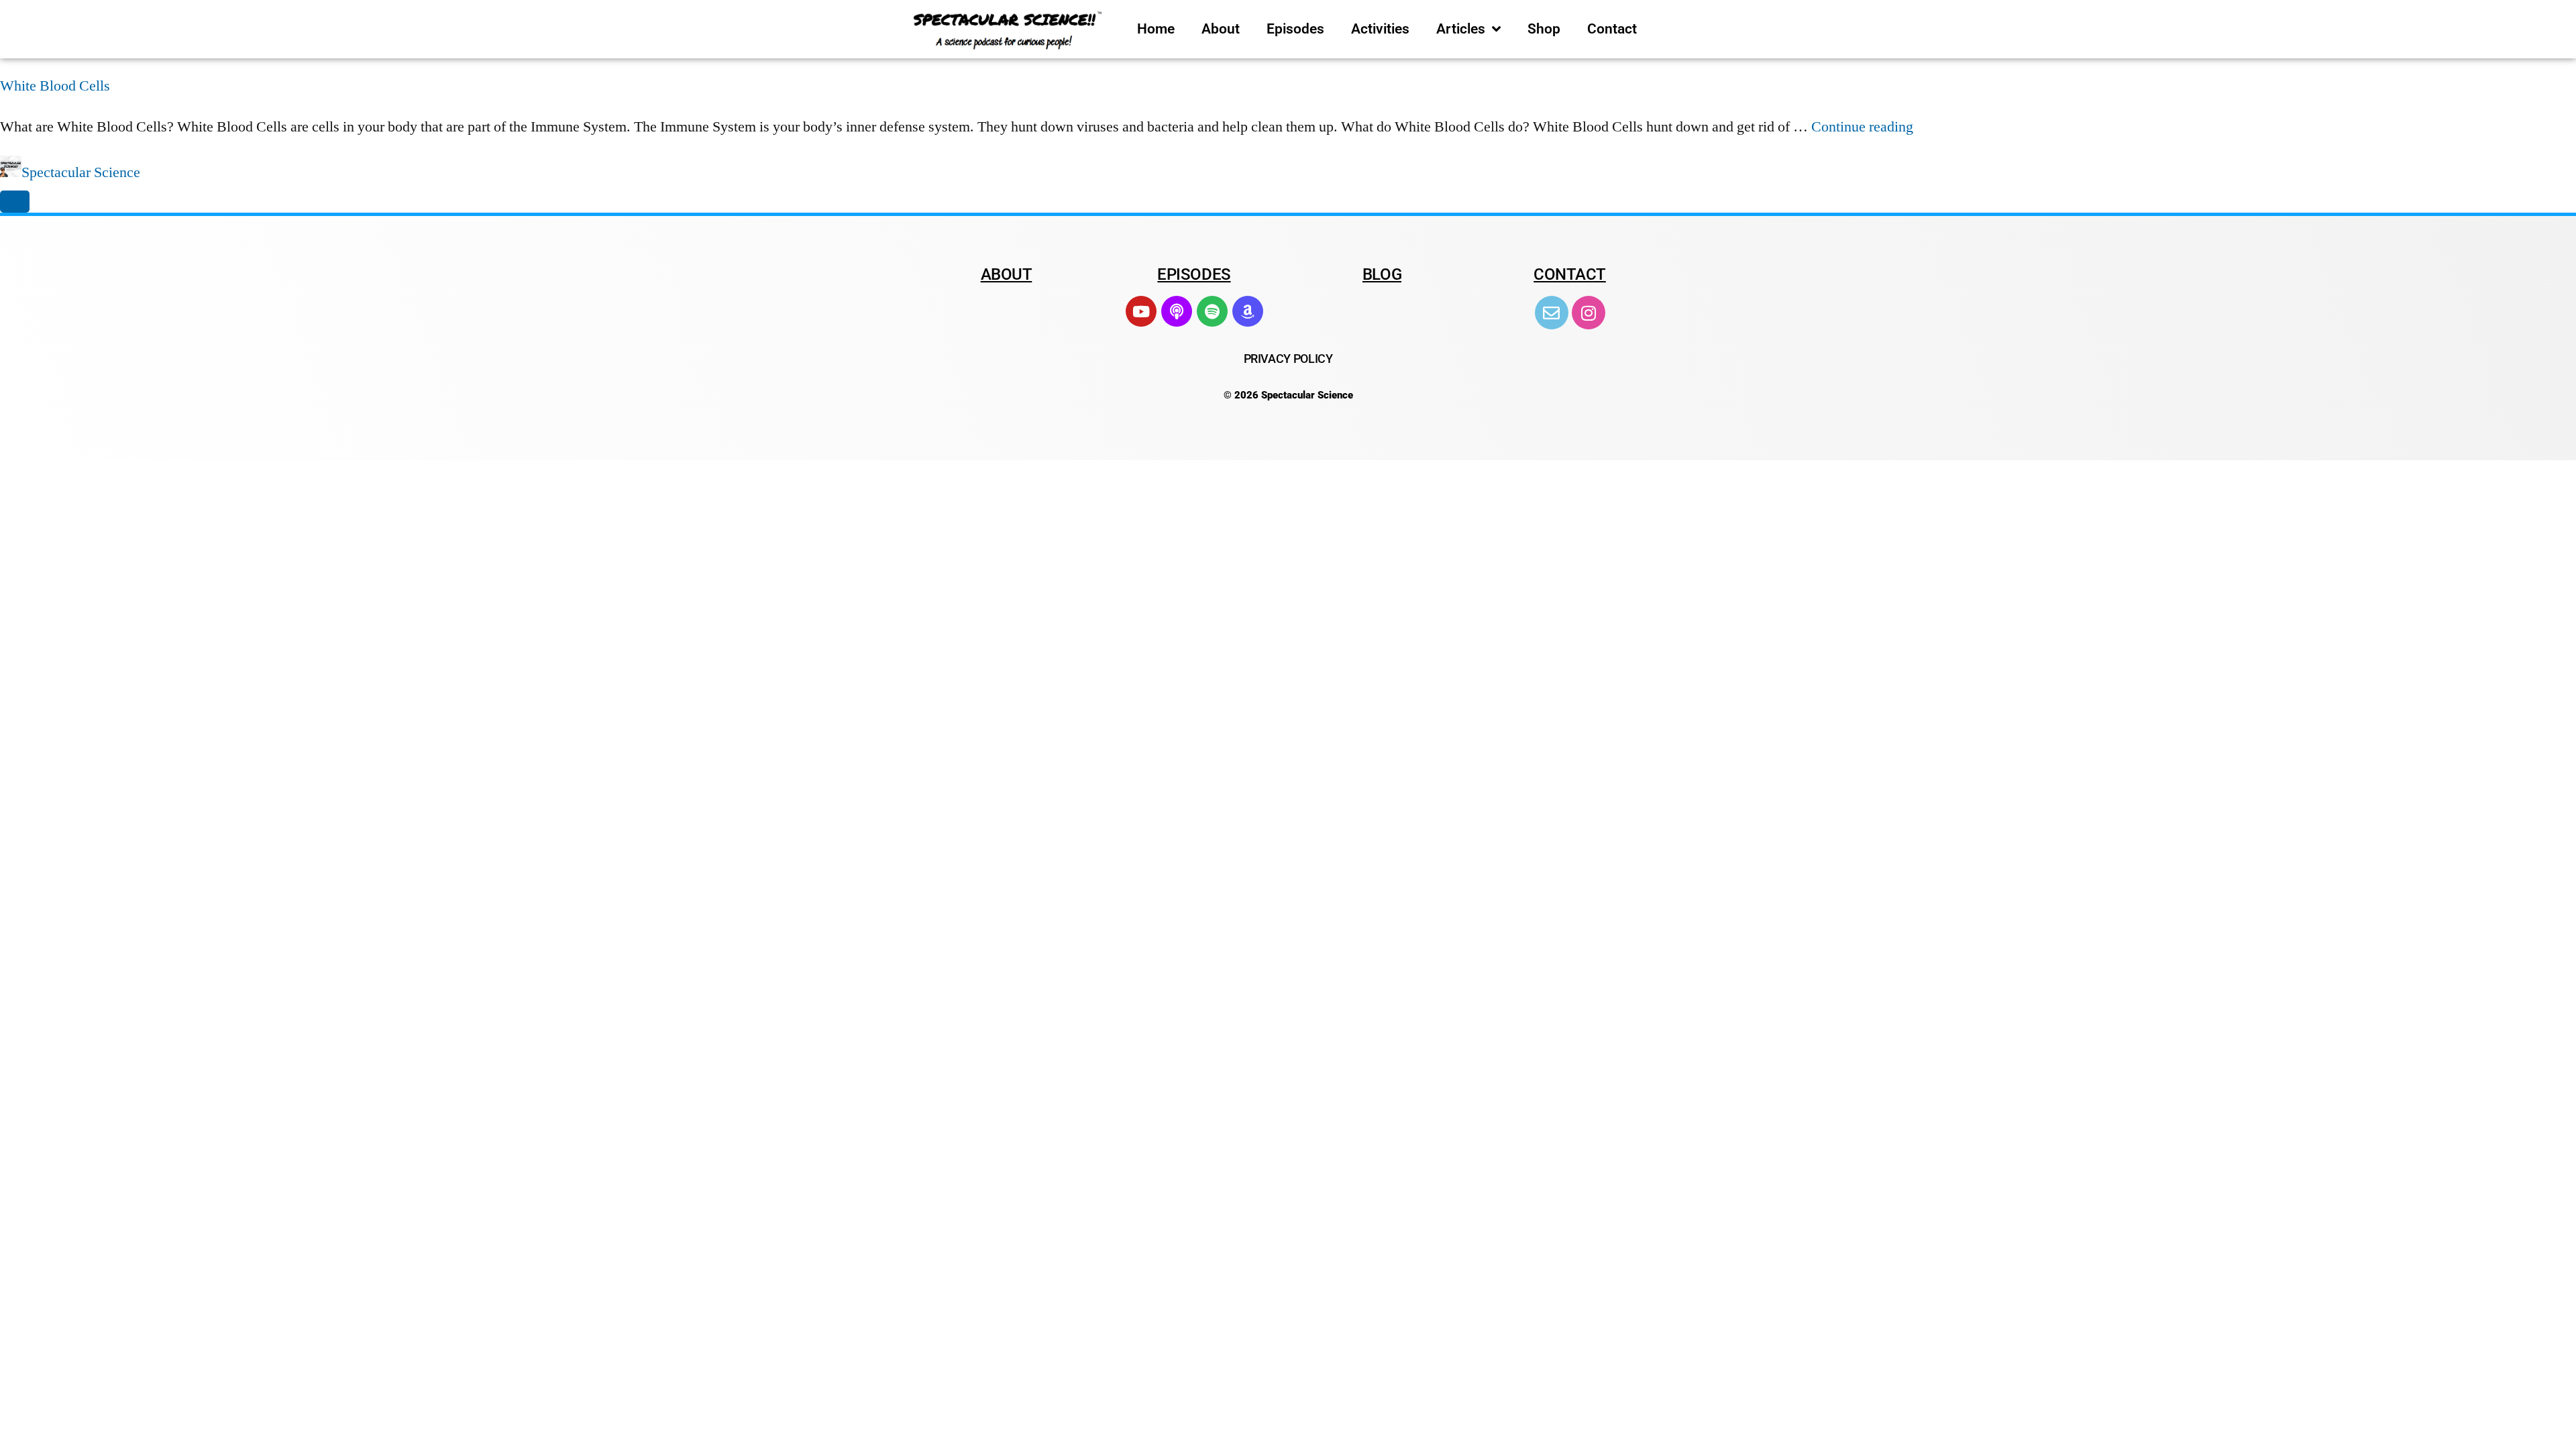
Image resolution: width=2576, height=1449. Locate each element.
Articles (1461, 29)
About (1221, 29)
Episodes (1295, 29)
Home (1156, 29)
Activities (1380, 29)
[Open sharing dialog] (15, 202)
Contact (1612, 29)
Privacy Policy (1288, 359)
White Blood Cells (55, 86)
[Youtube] (1141, 311)
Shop (1544, 29)
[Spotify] (1212, 311)
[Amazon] (1248, 311)
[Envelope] (1552, 313)
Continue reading (1862, 127)
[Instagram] (1589, 313)
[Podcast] (1177, 311)
